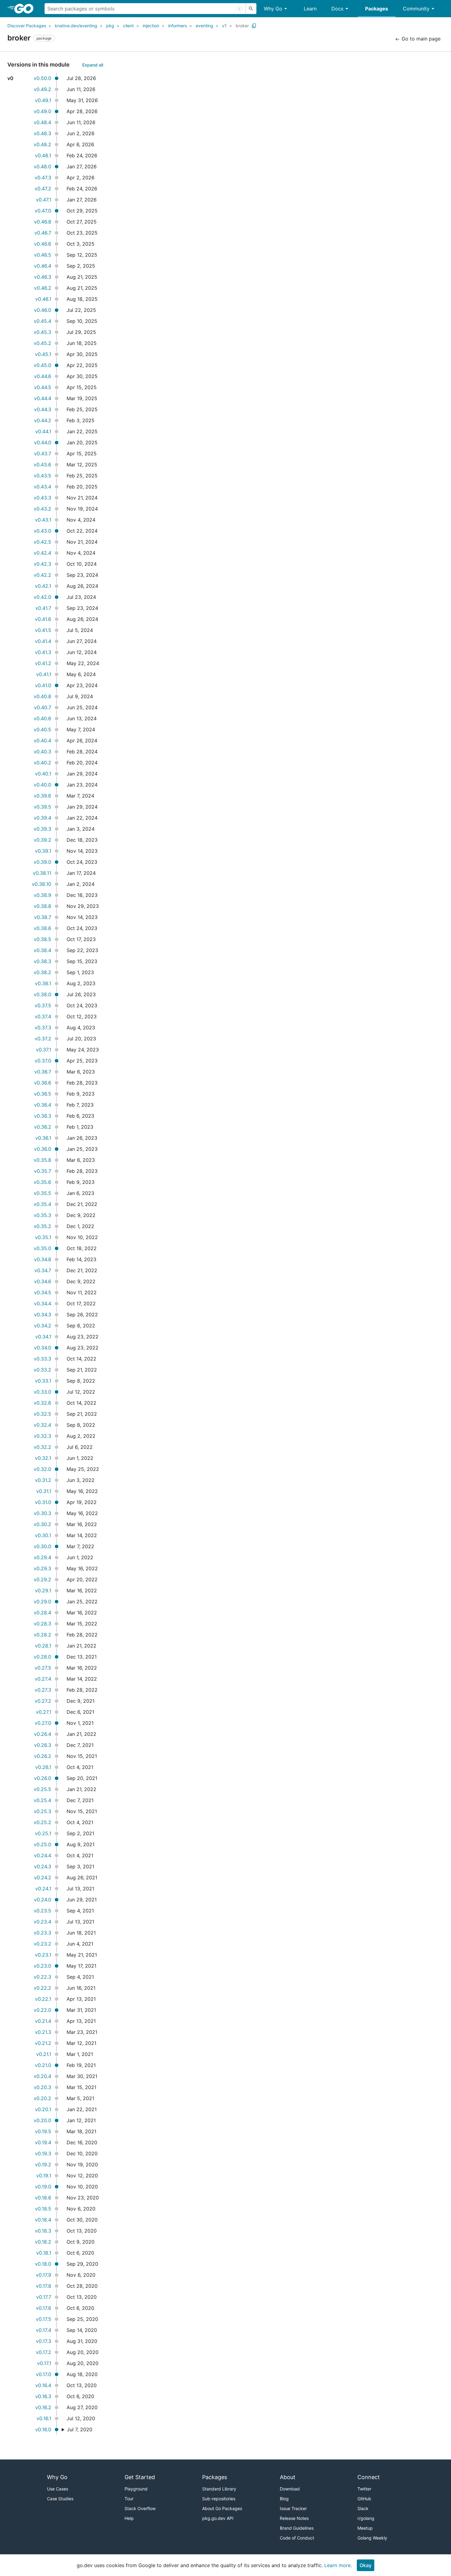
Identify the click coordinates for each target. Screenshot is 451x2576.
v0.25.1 (43, 1833)
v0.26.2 (43, 1756)
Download (290, 2489)
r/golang (366, 2518)
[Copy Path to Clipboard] (254, 26)
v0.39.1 (43, 851)
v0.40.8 (42, 696)
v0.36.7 (43, 1072)
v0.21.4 (43, 2021)
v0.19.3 (43, 2153)
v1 (224, 26)
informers (177, 26)
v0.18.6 (43, 2198)
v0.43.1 (43, 520)
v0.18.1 (44, 2253)
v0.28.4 (42, 1613)
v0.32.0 (42, 1469)
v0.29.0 (42, 1602)
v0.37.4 (43, 1016)
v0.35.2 (42, 1226)
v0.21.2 (43, 2043)
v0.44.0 (43, 442)
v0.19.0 (43, 2187)
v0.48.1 (43, 155)
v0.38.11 (42, 873)
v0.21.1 (44, 2054)
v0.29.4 (42, 1557)
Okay (366, 2565)
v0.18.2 (43, 2242)
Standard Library (219, 2489)
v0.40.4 (42, 741)
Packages (377, 9)
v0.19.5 (43, 2131)
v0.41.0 (43, 685)
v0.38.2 (42, 972)
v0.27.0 (43, 1723)
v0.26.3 (43, 1745)
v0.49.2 (42, 89)
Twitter (364, 2489)
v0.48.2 (42, 144)
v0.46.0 (43, 310)
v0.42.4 (42, 553)
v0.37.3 (43, 1028)
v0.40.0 (42, 785)
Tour (129, 2499)
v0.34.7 (43, 1270)
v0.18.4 (43, 2220)
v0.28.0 (42, 1657)
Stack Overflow (140, 2508)
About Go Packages (222, 2508)
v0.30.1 (43, 1535)
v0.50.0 (42, 78)
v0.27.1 (44, 1712)
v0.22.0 (42, 2010)
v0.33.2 (42, 1370)
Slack (363, 2508)
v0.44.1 (43, 431)
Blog (284, 2499)
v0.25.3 (42, 1811)
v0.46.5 (43, 255)
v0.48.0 (42, 167)
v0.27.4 (43, 1679)
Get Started (140, 2477)
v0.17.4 (44, 2330)
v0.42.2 (42, 575)
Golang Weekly (372, 2538)
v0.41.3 (43, 652)
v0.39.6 (42, 796)
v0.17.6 (44, 2308)
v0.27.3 (43, 1690)
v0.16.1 (44, 2418)
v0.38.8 (42, 906)
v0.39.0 (42, 862)
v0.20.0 (42, 2120)
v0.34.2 (43, 1326)
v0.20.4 (42, 2076)
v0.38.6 (42, 928)
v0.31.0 (43, 1502)
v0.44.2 (43, 420)
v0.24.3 (43, 1866)
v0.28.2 (42, 1635)
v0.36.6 (43, 1083)
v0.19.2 (43, 2165)
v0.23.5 (42, 1911)
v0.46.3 (43, 277)
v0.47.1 (44, 200)
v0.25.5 (42, 1789)
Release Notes (294, 2518)
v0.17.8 (44, 2286)
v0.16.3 (43, 2396)
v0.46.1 (43, 299)
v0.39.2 (42, 840)
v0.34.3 (43, 1315)
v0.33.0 (42, 1392)
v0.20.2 (42, 2098)
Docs (337, 9)
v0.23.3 (42, 1933)
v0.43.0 (42, 531)
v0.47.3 (43, 178)
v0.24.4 (43, 1855)
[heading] (26, 9)
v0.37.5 (43, 1005)
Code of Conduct (297, 2538)
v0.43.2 (42, 509)
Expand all (93, 65)
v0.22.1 (43, 1999)
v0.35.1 (43, 1237)
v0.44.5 (43, 387)
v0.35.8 (42, 1160)
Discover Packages (27, 26)
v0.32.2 (42, 1447)
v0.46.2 (43, 288)
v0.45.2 (42, 343)
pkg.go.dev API (218, 2518)
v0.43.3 (42, 498)
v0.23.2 (42, 1944)
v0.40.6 (42, 718)
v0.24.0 (43, 1900)
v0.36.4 (43, 1105)
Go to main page (420, 39)
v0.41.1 (44, 674)
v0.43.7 (43, 454)
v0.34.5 (43, 1292)
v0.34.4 (43, 1303)
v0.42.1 (43, 586)
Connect (369, 2477)
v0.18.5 (43, 2209)
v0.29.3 (42, 1568)
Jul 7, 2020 (80, 2429)
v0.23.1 (43, 1955)
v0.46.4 (43, 266)
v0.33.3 (42, 1359)
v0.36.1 (43, 1138)
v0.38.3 (42, 961)
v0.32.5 (42, 1414)
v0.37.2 (43, 1039)
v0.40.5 (42, 729)
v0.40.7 (43, 707)
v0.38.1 (43, 983)
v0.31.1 (44, 1491)
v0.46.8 (43, 222)
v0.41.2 (43, 663)
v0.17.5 (44, 2319)
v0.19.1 (44, 2176)
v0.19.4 (43, 2142)
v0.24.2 (43, 1877)
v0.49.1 (43, 100)
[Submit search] (251, 9)
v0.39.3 (42, 829)
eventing (204, 26)
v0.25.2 (42, 1822)
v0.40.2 (42, 763)
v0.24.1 (43, 1889)
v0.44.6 (43, 376)
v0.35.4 (42, 1204)
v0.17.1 (44, 2363)
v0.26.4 (43, 1734)
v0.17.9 (44, 2275)
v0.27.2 (43, 1701)
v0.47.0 (43, 211)
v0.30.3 (42, 1513)
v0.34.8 (43, 1259)
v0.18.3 (43, 2231)
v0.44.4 (43, 398)
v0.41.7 (43, 608)
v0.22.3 (42, 1977)
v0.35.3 (42, 1215)
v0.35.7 (43, 1171)
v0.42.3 (42, 564)
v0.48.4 (42, 122)
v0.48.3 (42, 133)
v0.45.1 (43, 354)
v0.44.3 (43, 409)
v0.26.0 (43, 1778)
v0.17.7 (44, 2297)
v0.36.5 (43, 1094)
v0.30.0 (42, 1546)
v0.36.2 (43, 1127)
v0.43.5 (42, 476)
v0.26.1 (43, 1767)
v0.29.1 (43, 1590)
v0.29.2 (42, 1579)
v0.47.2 (43, 189)
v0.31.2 (43, 1480)
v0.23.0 (42, 1966)
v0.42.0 (42, 597)
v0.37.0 (43, 1061)
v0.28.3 (42, 1624)
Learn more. (338, 2565)
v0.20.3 (42, 2087)
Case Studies (60, 2499)
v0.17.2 (44, 2352)
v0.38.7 (43, 917)
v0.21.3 (43, 2032)
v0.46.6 (43, 244)
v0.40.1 (43, 774)
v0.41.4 (43, 641)
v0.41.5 (43, 630)
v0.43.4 (42, 487)
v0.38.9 (42, 895)
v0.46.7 (43, 233)
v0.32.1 (43, 1458)
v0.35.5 (42, 1193)
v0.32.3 (42, 1436)
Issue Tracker (293, 2508)
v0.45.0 (42, 365)
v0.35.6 (42, 1182)
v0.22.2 (42, 1988)
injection (151, 26)
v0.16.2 (43, 2407)
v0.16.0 (43, 2429)
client (128, 26)
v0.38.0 (42, 994)
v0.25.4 (42, 1800)
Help (129, 2518)
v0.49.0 (42, 111)
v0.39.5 (42, 807)
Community (416, 9)
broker (242, 26)
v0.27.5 (43, 1668)
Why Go (273, 9)
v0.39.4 (42, 818)
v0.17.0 (44, 2374)
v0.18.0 (43, 2264)
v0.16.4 (43, 2385)
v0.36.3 (43, 1116)
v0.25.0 (42, 1844)
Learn (310, 9)
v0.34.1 (43, 1337)
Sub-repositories (219, 2499)
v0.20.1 (43, 2109)
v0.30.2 (42, 1524)
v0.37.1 (44, 1050)
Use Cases (58, 2489)
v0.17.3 (44, 2341)
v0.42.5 (42, 542)
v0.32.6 (42, 1403)
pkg (110, 26)
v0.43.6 (42, 465)
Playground (136, 2489)
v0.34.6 (43, 1281)
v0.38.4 (42, 950)
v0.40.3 (42, 752)
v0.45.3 (42, 332)
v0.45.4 (42, 321)
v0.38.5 (42, 939)
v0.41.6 (43, 619)
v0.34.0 (43, 1348)
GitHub (364, 2499)
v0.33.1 (43, 1381)
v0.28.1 (43, 1646)
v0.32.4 (42, 1425)
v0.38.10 (42, 884)
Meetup (365, 2528)
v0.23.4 (42, 1922)
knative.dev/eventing (76, 26)
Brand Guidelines (297, 2528)
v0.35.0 (42, 1248)
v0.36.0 (43, 1149)
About (288, 2477)
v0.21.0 (43, 2065)
